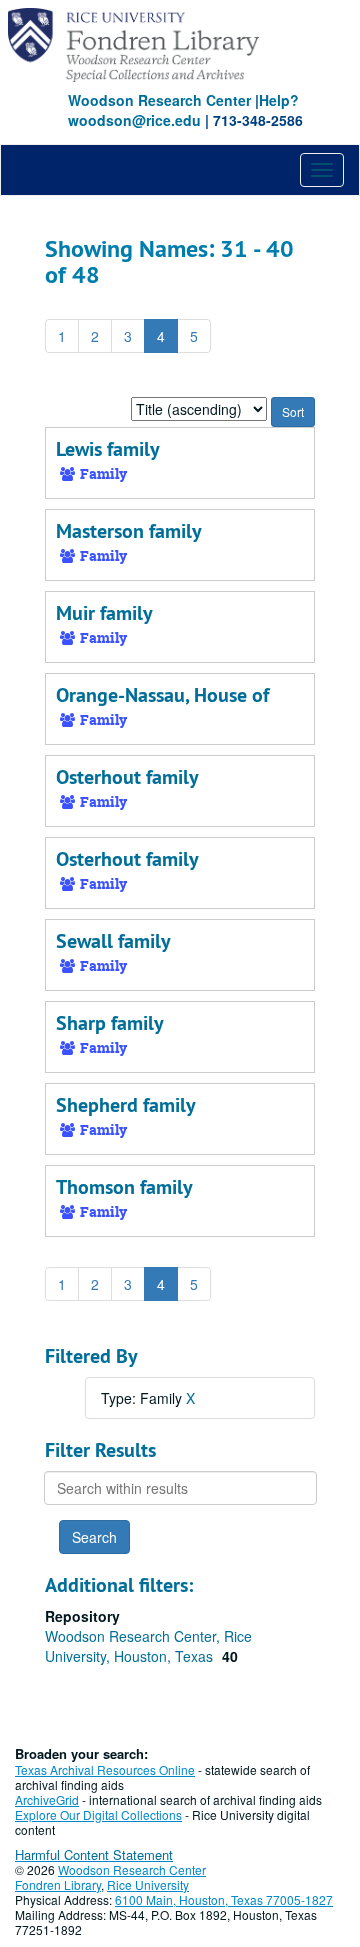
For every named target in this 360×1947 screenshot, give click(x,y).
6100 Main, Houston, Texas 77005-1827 (224, 1899)
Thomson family (124, 1187)
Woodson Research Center (159, 100)
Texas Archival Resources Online (105, 1769)
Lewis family (108, 449)
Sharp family (110, 1023)
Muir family (104, 613)
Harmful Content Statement (94, 1854)
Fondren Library (58, 1884)
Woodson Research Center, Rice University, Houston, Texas (148, 1646)
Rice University (148, 1884)
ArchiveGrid (47, 1799)
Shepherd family (126, 1105)
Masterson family (129, 531)
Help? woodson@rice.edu (183, 110)
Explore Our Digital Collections (98, 1814)
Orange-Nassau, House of (162, 695)
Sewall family (113, 941)
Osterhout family (127, 777)
